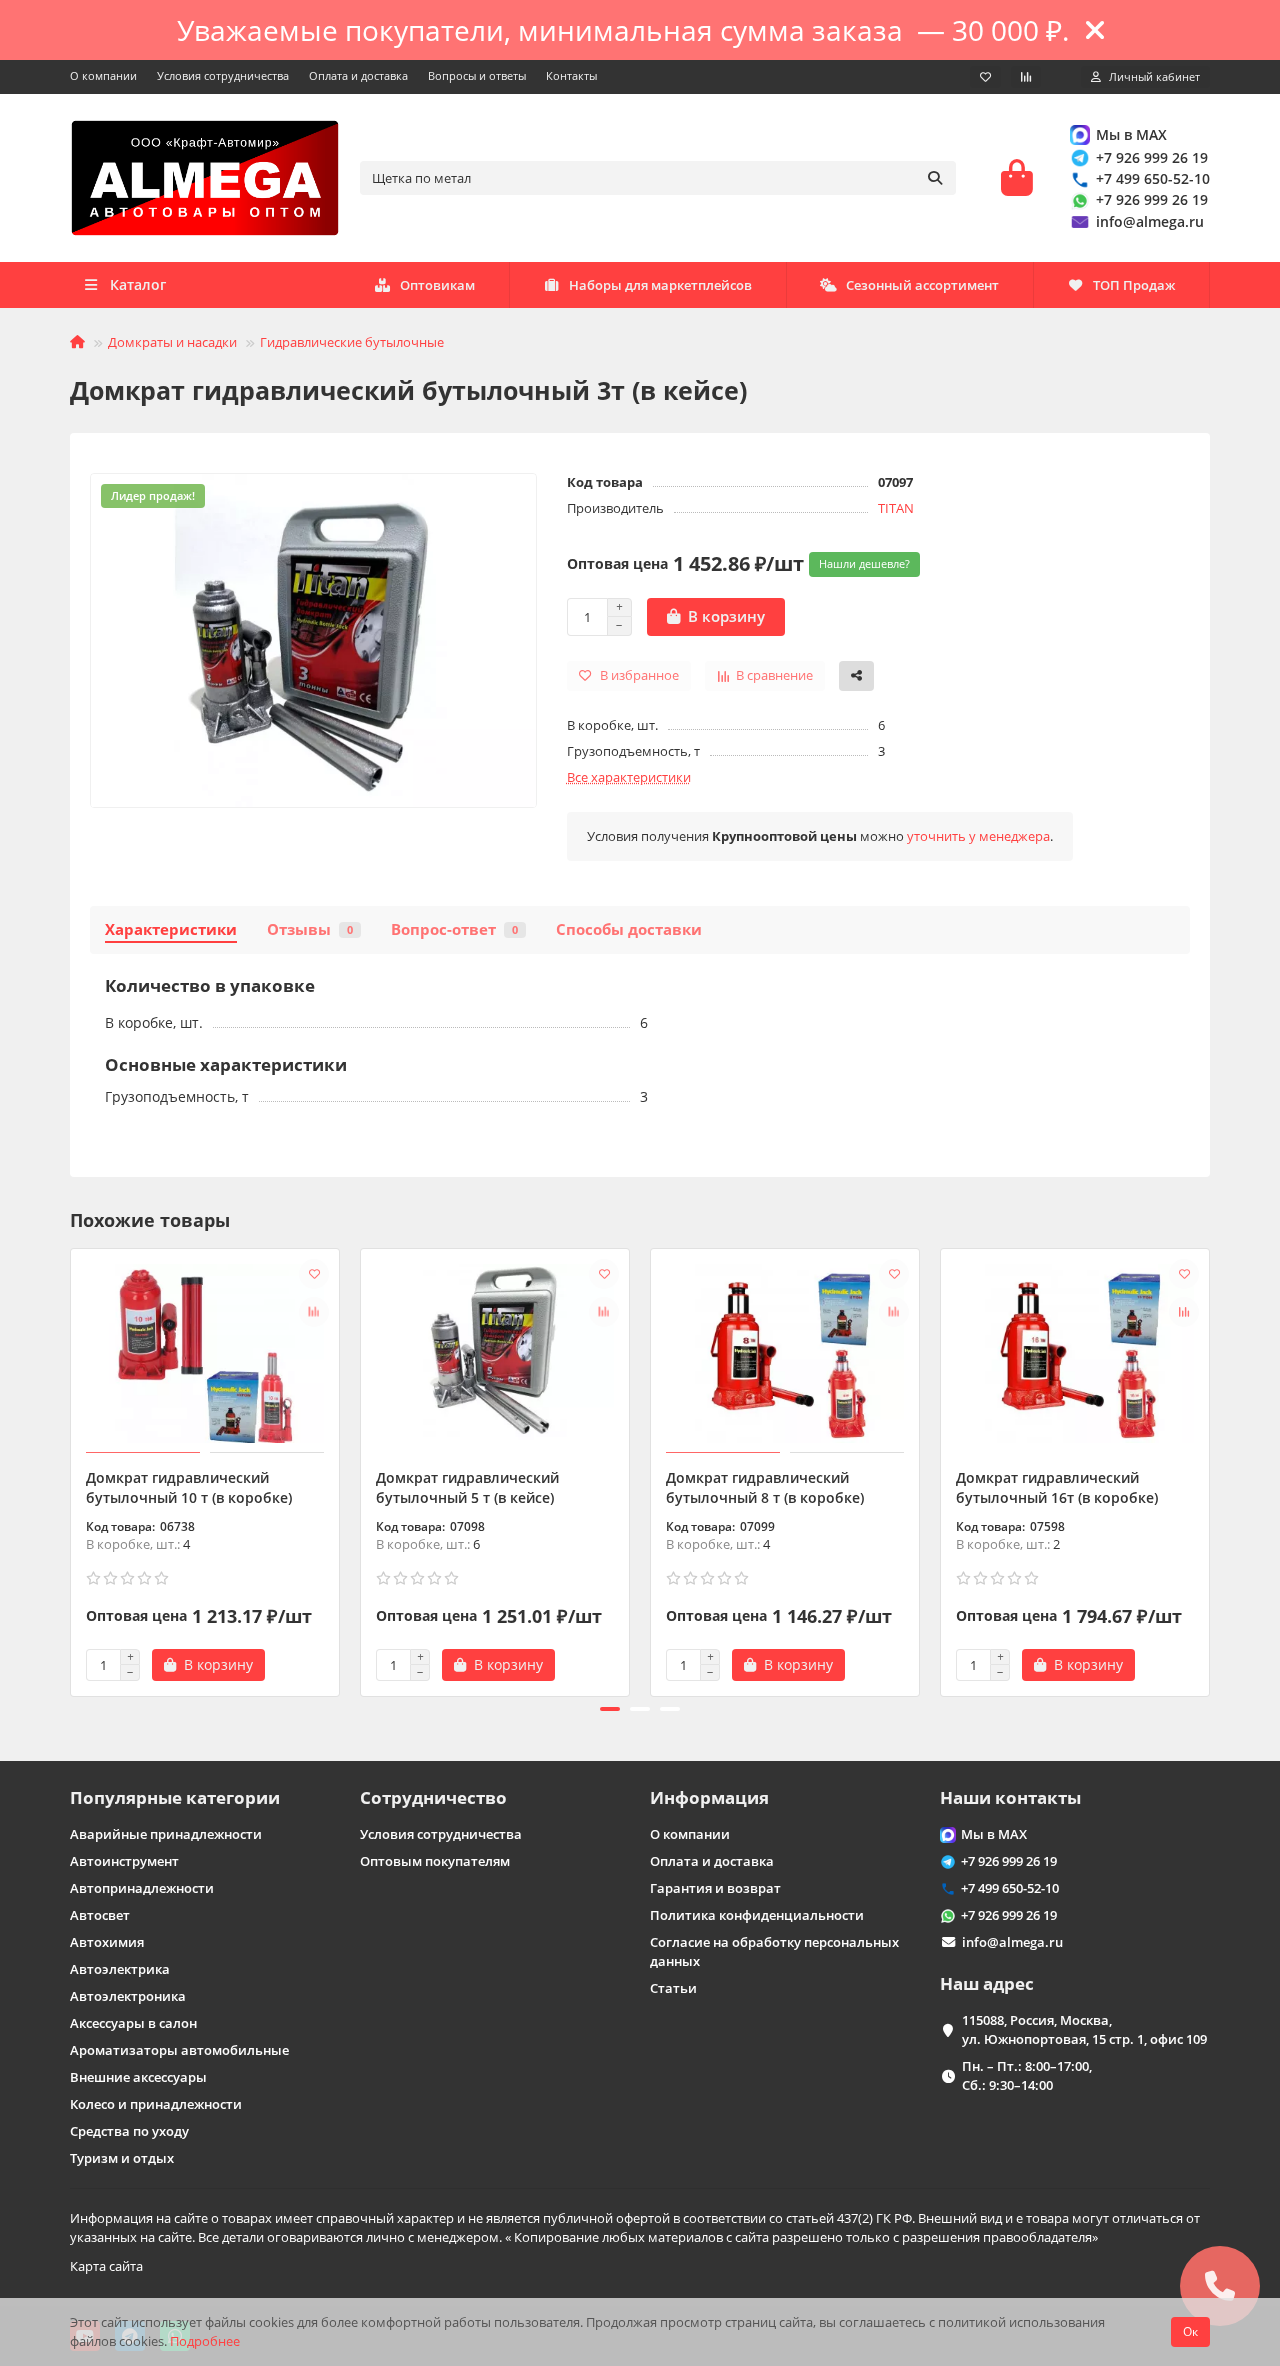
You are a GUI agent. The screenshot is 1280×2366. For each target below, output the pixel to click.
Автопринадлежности (142, 1888)
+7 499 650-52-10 (1153, 178)
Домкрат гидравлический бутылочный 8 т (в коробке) (765, 1487)
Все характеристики (629, 777)
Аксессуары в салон (133, 2023)
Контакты (571, 75)
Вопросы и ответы (477, 75)
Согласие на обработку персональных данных (774, 1951)
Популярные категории (175, 1797)
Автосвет (100, 1915)
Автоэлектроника (128, 1996)
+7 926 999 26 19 (1152, 157)
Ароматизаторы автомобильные (179, 2050)
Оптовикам (437, 285)
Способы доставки (629, 929)
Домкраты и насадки (172, 342)
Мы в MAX (1131, 134)
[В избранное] (314, 1274)
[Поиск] (935, 178)
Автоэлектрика (120, 1969)
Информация (709, 1797)
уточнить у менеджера (978, 836)
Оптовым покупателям (435, 1861)
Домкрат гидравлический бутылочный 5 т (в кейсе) (467, 1487)
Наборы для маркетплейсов (660, 285)
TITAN (896, 508)
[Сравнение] (1026, 77)
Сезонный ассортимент (922, 285)
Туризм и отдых (122, 2158)
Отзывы (310, 929)
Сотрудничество (433, 1797)
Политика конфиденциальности (757, 1915)
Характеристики (171, 929)
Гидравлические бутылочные (352, 342)
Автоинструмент (124, 1861)
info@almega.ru (1150, 221)
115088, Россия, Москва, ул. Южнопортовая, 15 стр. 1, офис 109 (1084, 2029)
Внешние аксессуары (138, 2077)
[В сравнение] (314, 1312)
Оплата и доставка (358, 75)
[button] (72, 1470)
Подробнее (205, 2341)
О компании (103, 75)
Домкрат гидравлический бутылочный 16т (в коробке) (1057, 1487)
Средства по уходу (129, 2131)
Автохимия (107, 1942)
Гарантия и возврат (715, 1888)
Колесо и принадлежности (156, 2104)
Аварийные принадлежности (166, 1834)
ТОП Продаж (1134, 285)
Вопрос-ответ (454, 929)
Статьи (673, 1988)
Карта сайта (106, 2266)
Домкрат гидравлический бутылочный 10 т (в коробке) (189, 1487)
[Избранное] (985, 77)
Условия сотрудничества (223, 75)
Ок (1190, 2331)
